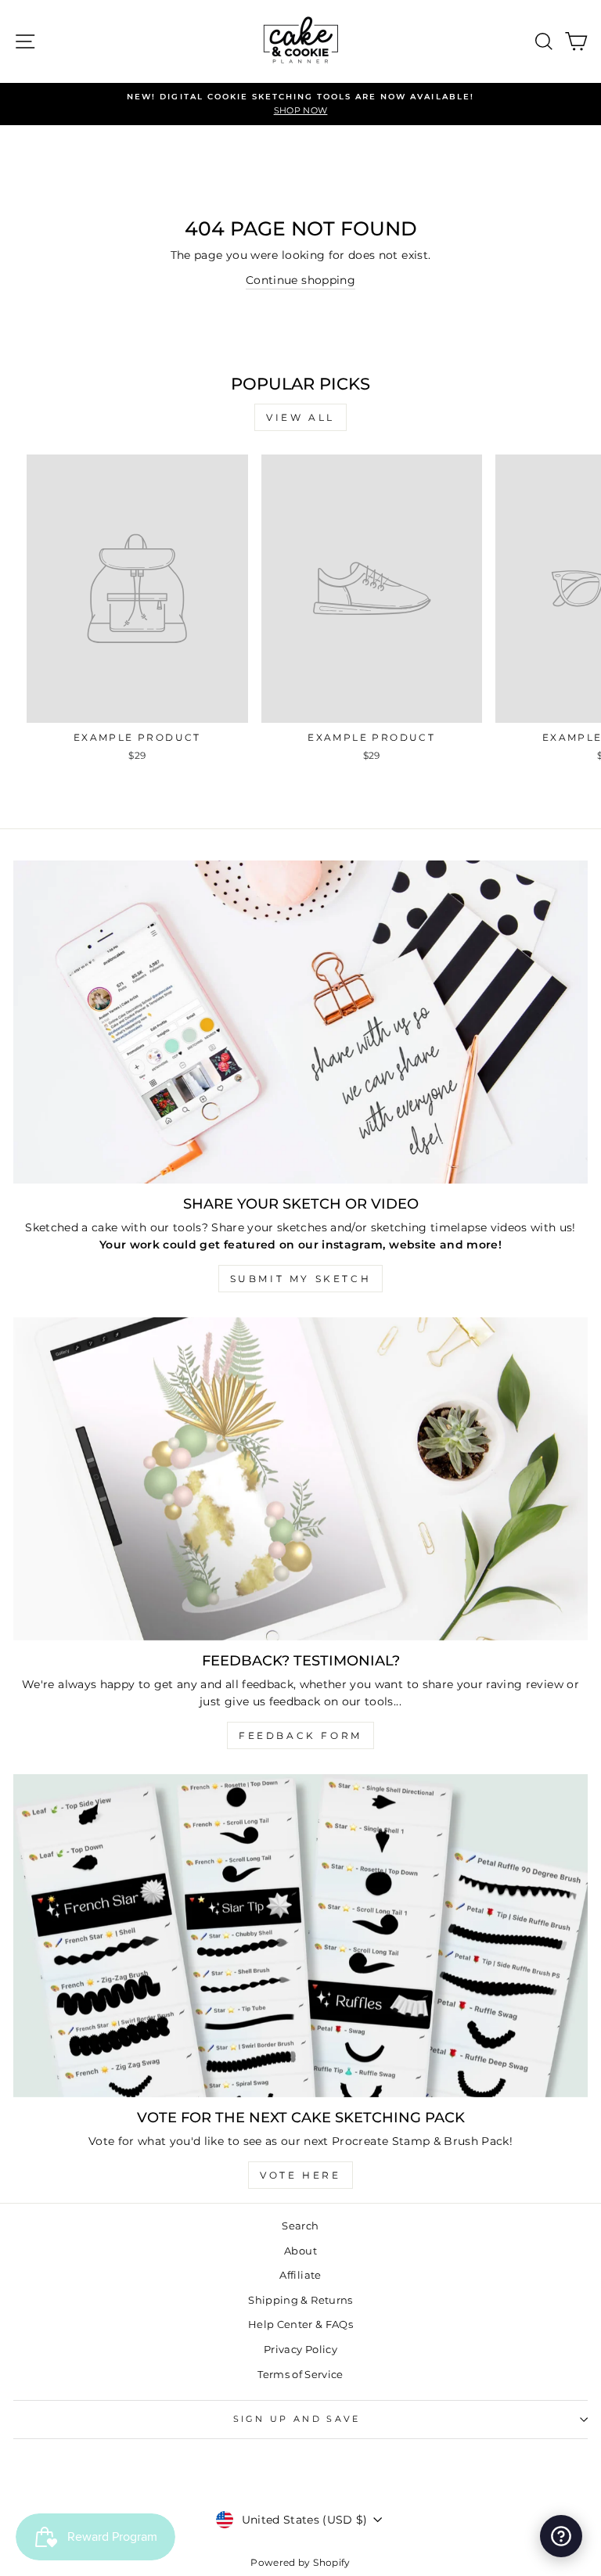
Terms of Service (300, 2375)
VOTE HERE (300, 2175)
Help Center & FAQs (300, 2325)
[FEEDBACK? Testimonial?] (300, 1479)
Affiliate (300, 2275)
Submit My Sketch (301, 1279)
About (300, 2251)
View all (300, 417)
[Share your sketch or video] (300, 1022)
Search (300, 2226)
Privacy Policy (300, 2350)
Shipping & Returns (300, 2300)
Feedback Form (300, 1735)
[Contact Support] (561, 2536)
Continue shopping (300, 280)
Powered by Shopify (300, 2562)
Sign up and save (297, 2419)
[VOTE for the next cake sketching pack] (300, 1936)
